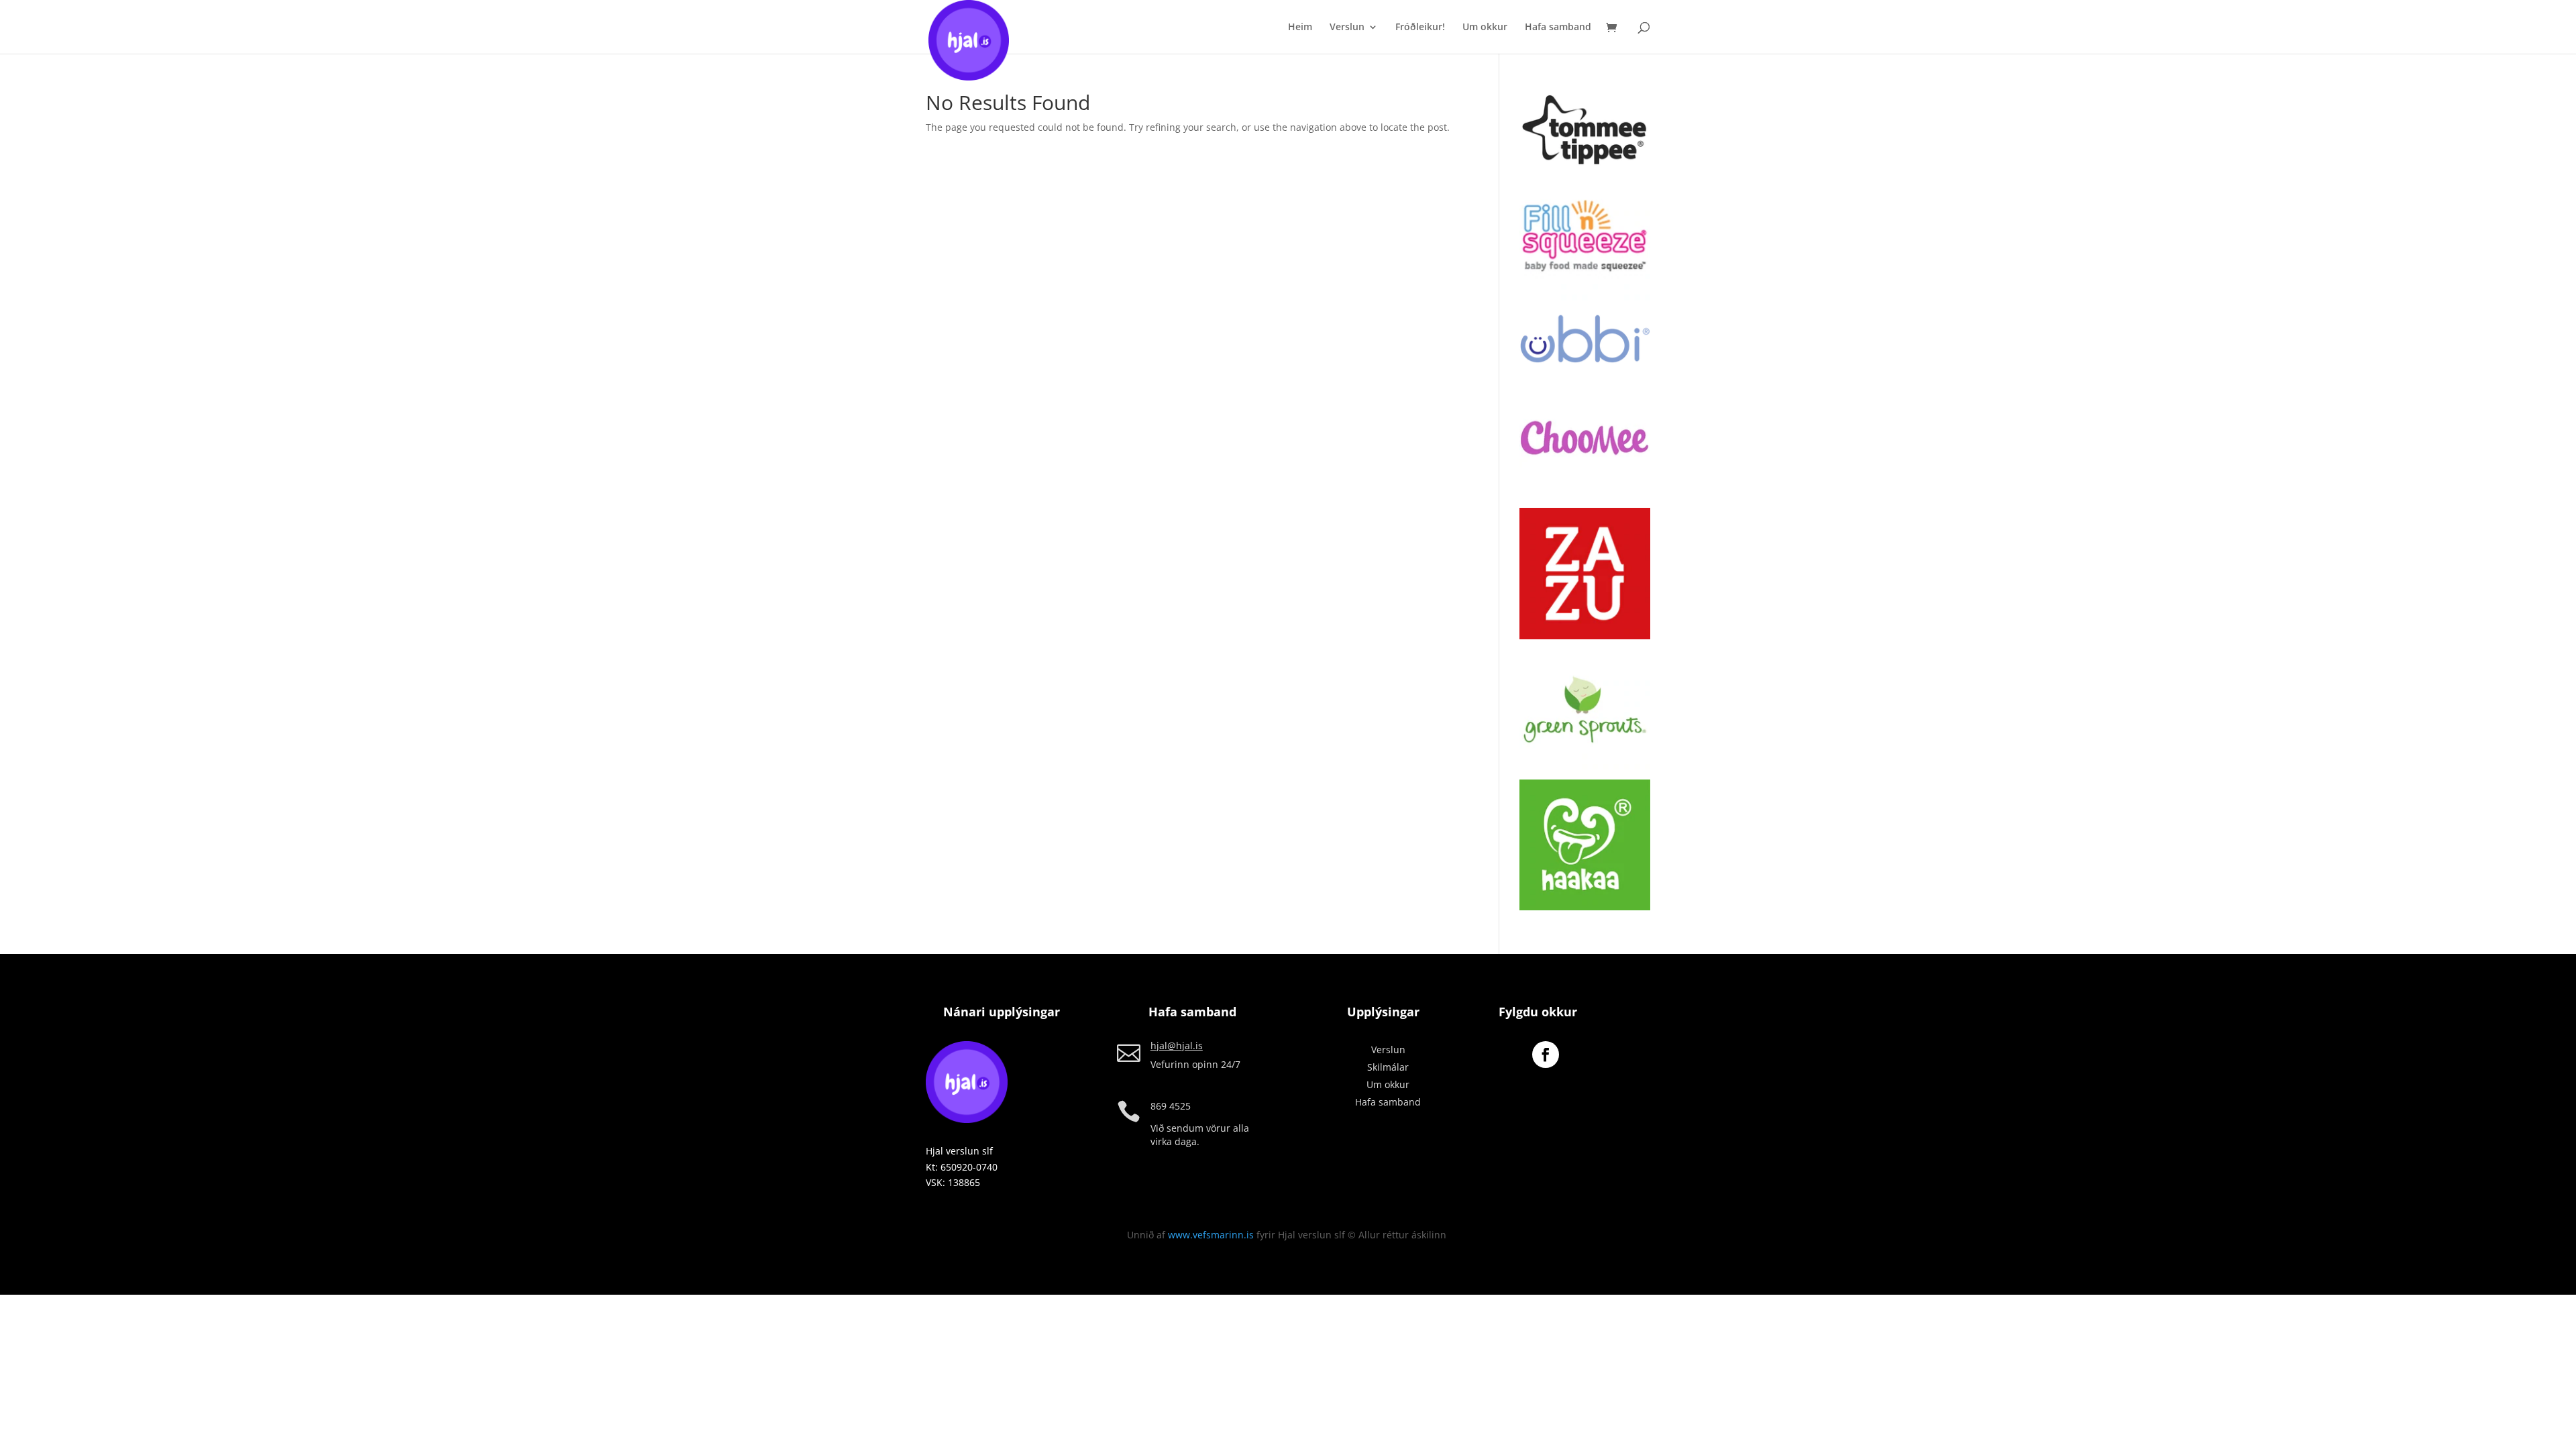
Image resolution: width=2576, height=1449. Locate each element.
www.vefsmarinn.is (1211, 1235)
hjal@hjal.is (1177, 1045)
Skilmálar (1388, 1067)
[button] (1585, 131)
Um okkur (1485, 28)
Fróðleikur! (1420, 28)
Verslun (1347, 28)
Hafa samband (1558, 28)
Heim (1300, 28)
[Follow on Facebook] (1546, 1055)
